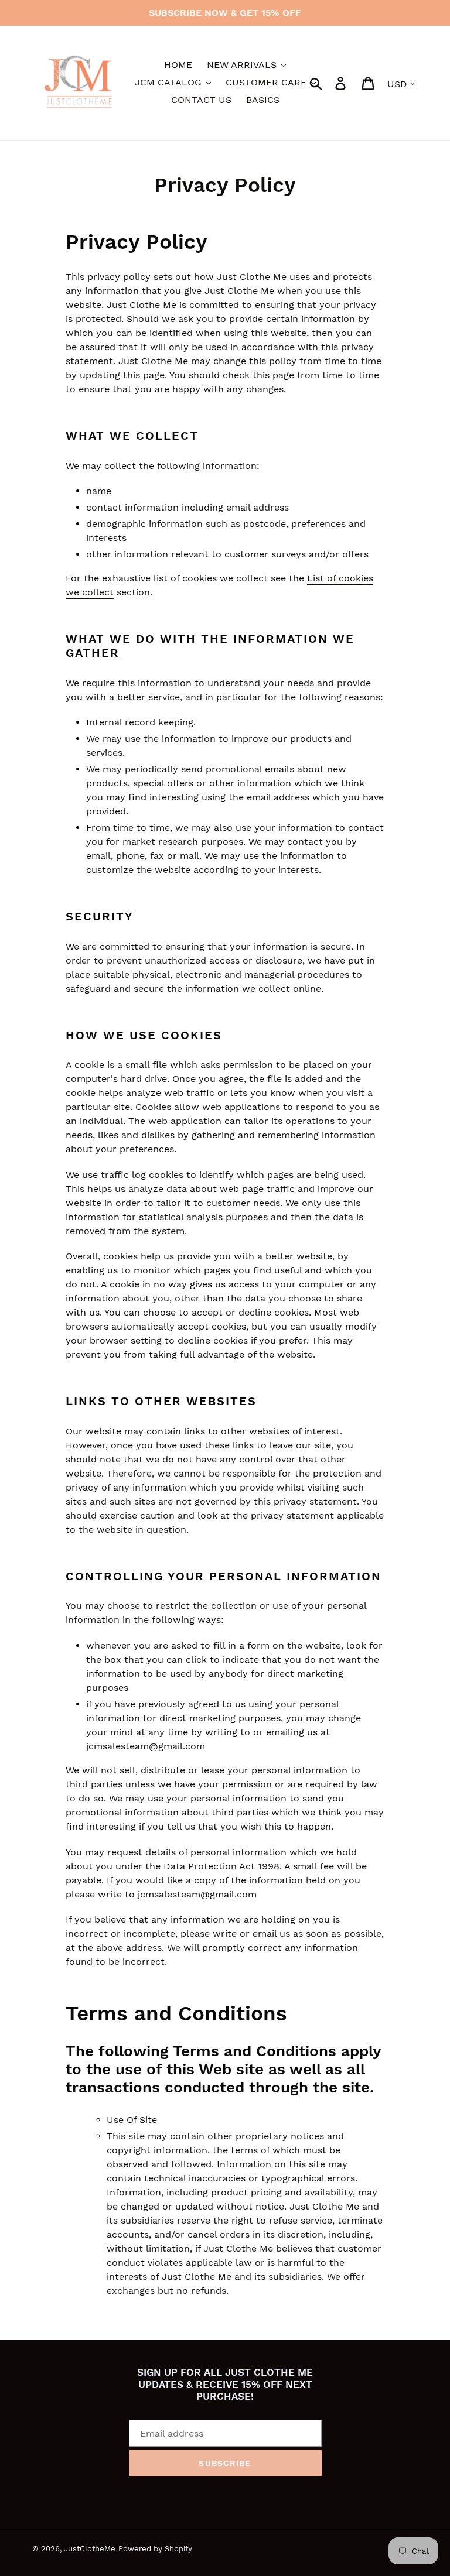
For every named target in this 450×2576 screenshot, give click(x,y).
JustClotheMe (90, 2549)
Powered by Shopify (155, 2549)
